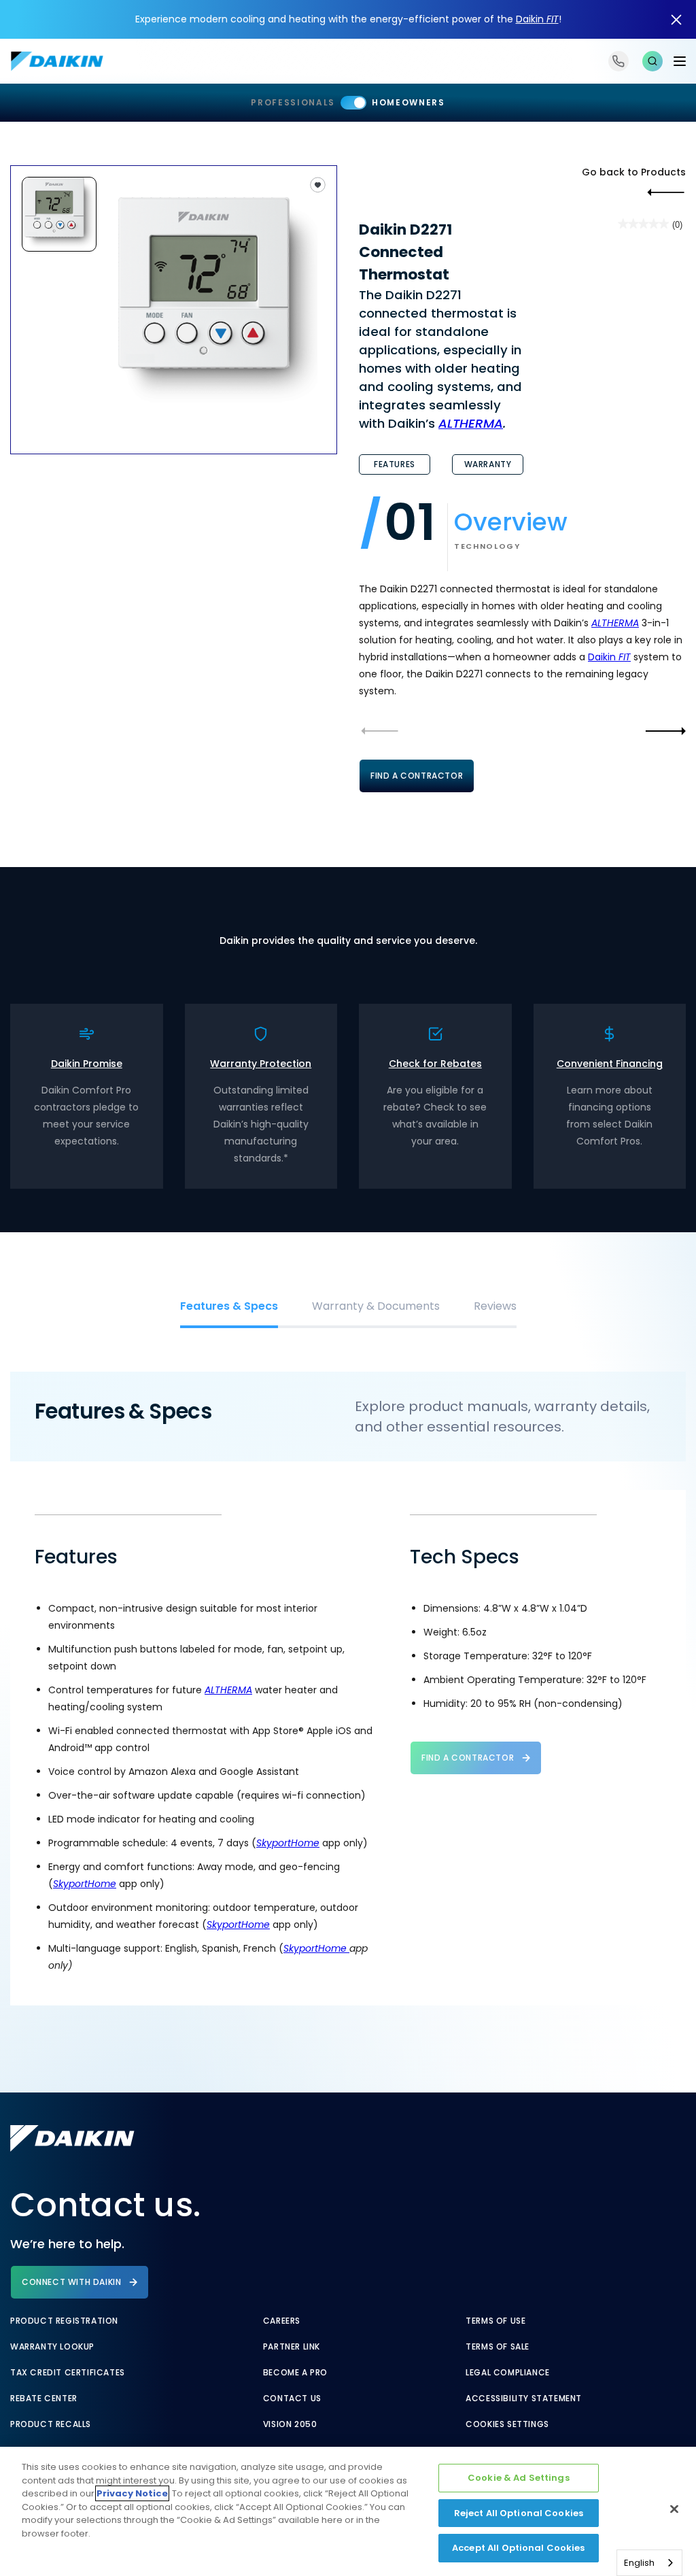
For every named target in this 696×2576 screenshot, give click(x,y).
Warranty (488, 464)
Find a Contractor (468, 1758)
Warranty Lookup (52, 2347)
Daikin (537, 19)
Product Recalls (51, 2424)
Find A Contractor (417, 776)
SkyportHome (288, 1843)
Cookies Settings (507, 2424)
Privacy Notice (132, 2493)
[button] (652, 61)
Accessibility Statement (524, 2399)
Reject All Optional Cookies (519, 2513)
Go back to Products (634, 172)
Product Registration (64, 2321)
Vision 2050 (290, 2424)
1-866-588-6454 (619, 61)
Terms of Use (495, 2321)
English (639, 2563)
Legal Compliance (508, 2373)
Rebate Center (44, 2399)
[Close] (674, 2509)
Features (395, 464)
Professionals (293, 102)
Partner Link (292, 2347)
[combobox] (649, 2563)
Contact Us (292, 2399)
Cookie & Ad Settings (519, 2478)
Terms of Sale (498, 2347)
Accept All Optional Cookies (519, 2548)
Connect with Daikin (71, 2282)
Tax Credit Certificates (68, 2373)
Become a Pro (295, 2373)
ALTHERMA (471, 423)
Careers (282, 2321)
